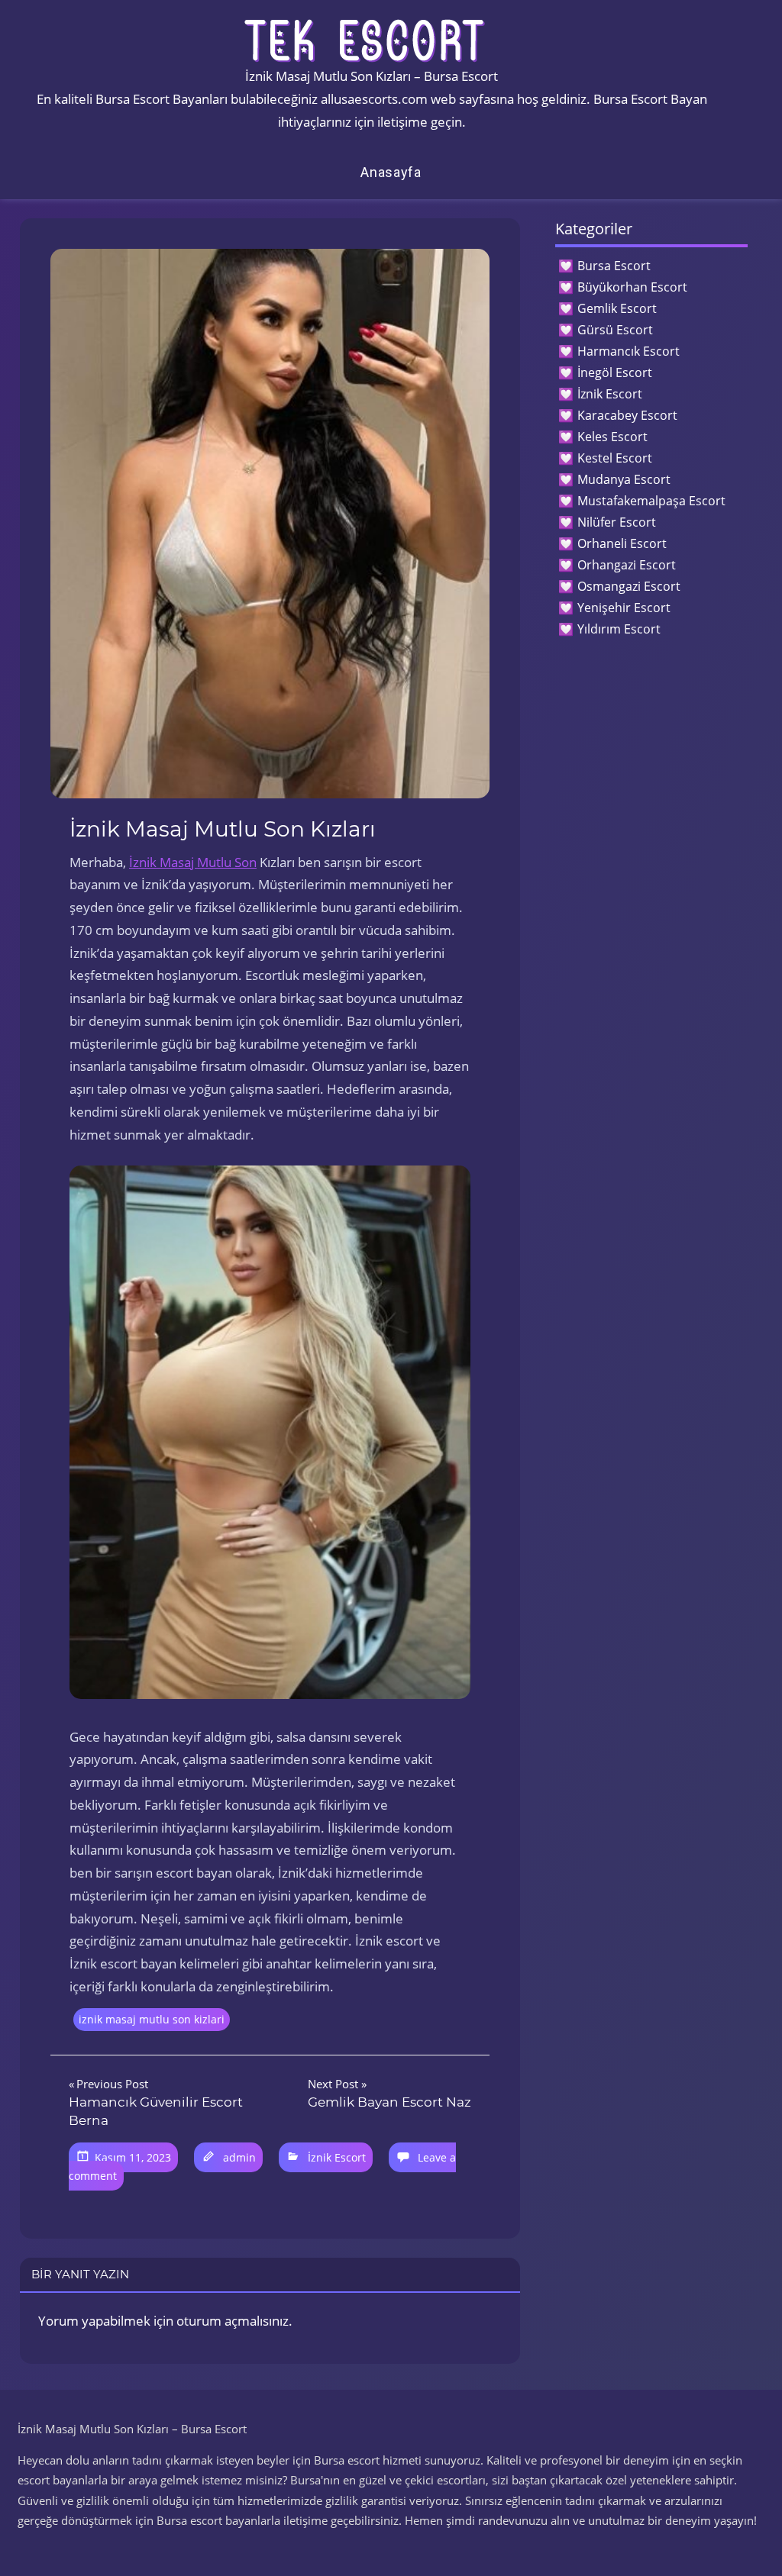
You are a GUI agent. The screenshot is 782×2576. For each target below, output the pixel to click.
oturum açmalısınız (233, 2321)
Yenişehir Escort (624, 608)
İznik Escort (337, 2157)
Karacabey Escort (627, 415)
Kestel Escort (615, 458)
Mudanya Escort (624, 479)
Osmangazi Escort (629, 586)
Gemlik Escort (617, 308)
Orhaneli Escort (622, 543)
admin (239, 2157)
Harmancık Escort (629, 351)
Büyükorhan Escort (632, 287)
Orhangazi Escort (627, 565)
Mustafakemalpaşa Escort (651, 501)
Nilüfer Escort (617, 522)
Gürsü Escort (615, 330)
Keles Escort (612, 437)
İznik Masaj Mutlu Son (193, 862)
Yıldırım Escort (619, 629)
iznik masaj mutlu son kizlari (152, 2019)
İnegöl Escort (615, 372)
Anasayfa (391, 172)
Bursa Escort (614, 266)
